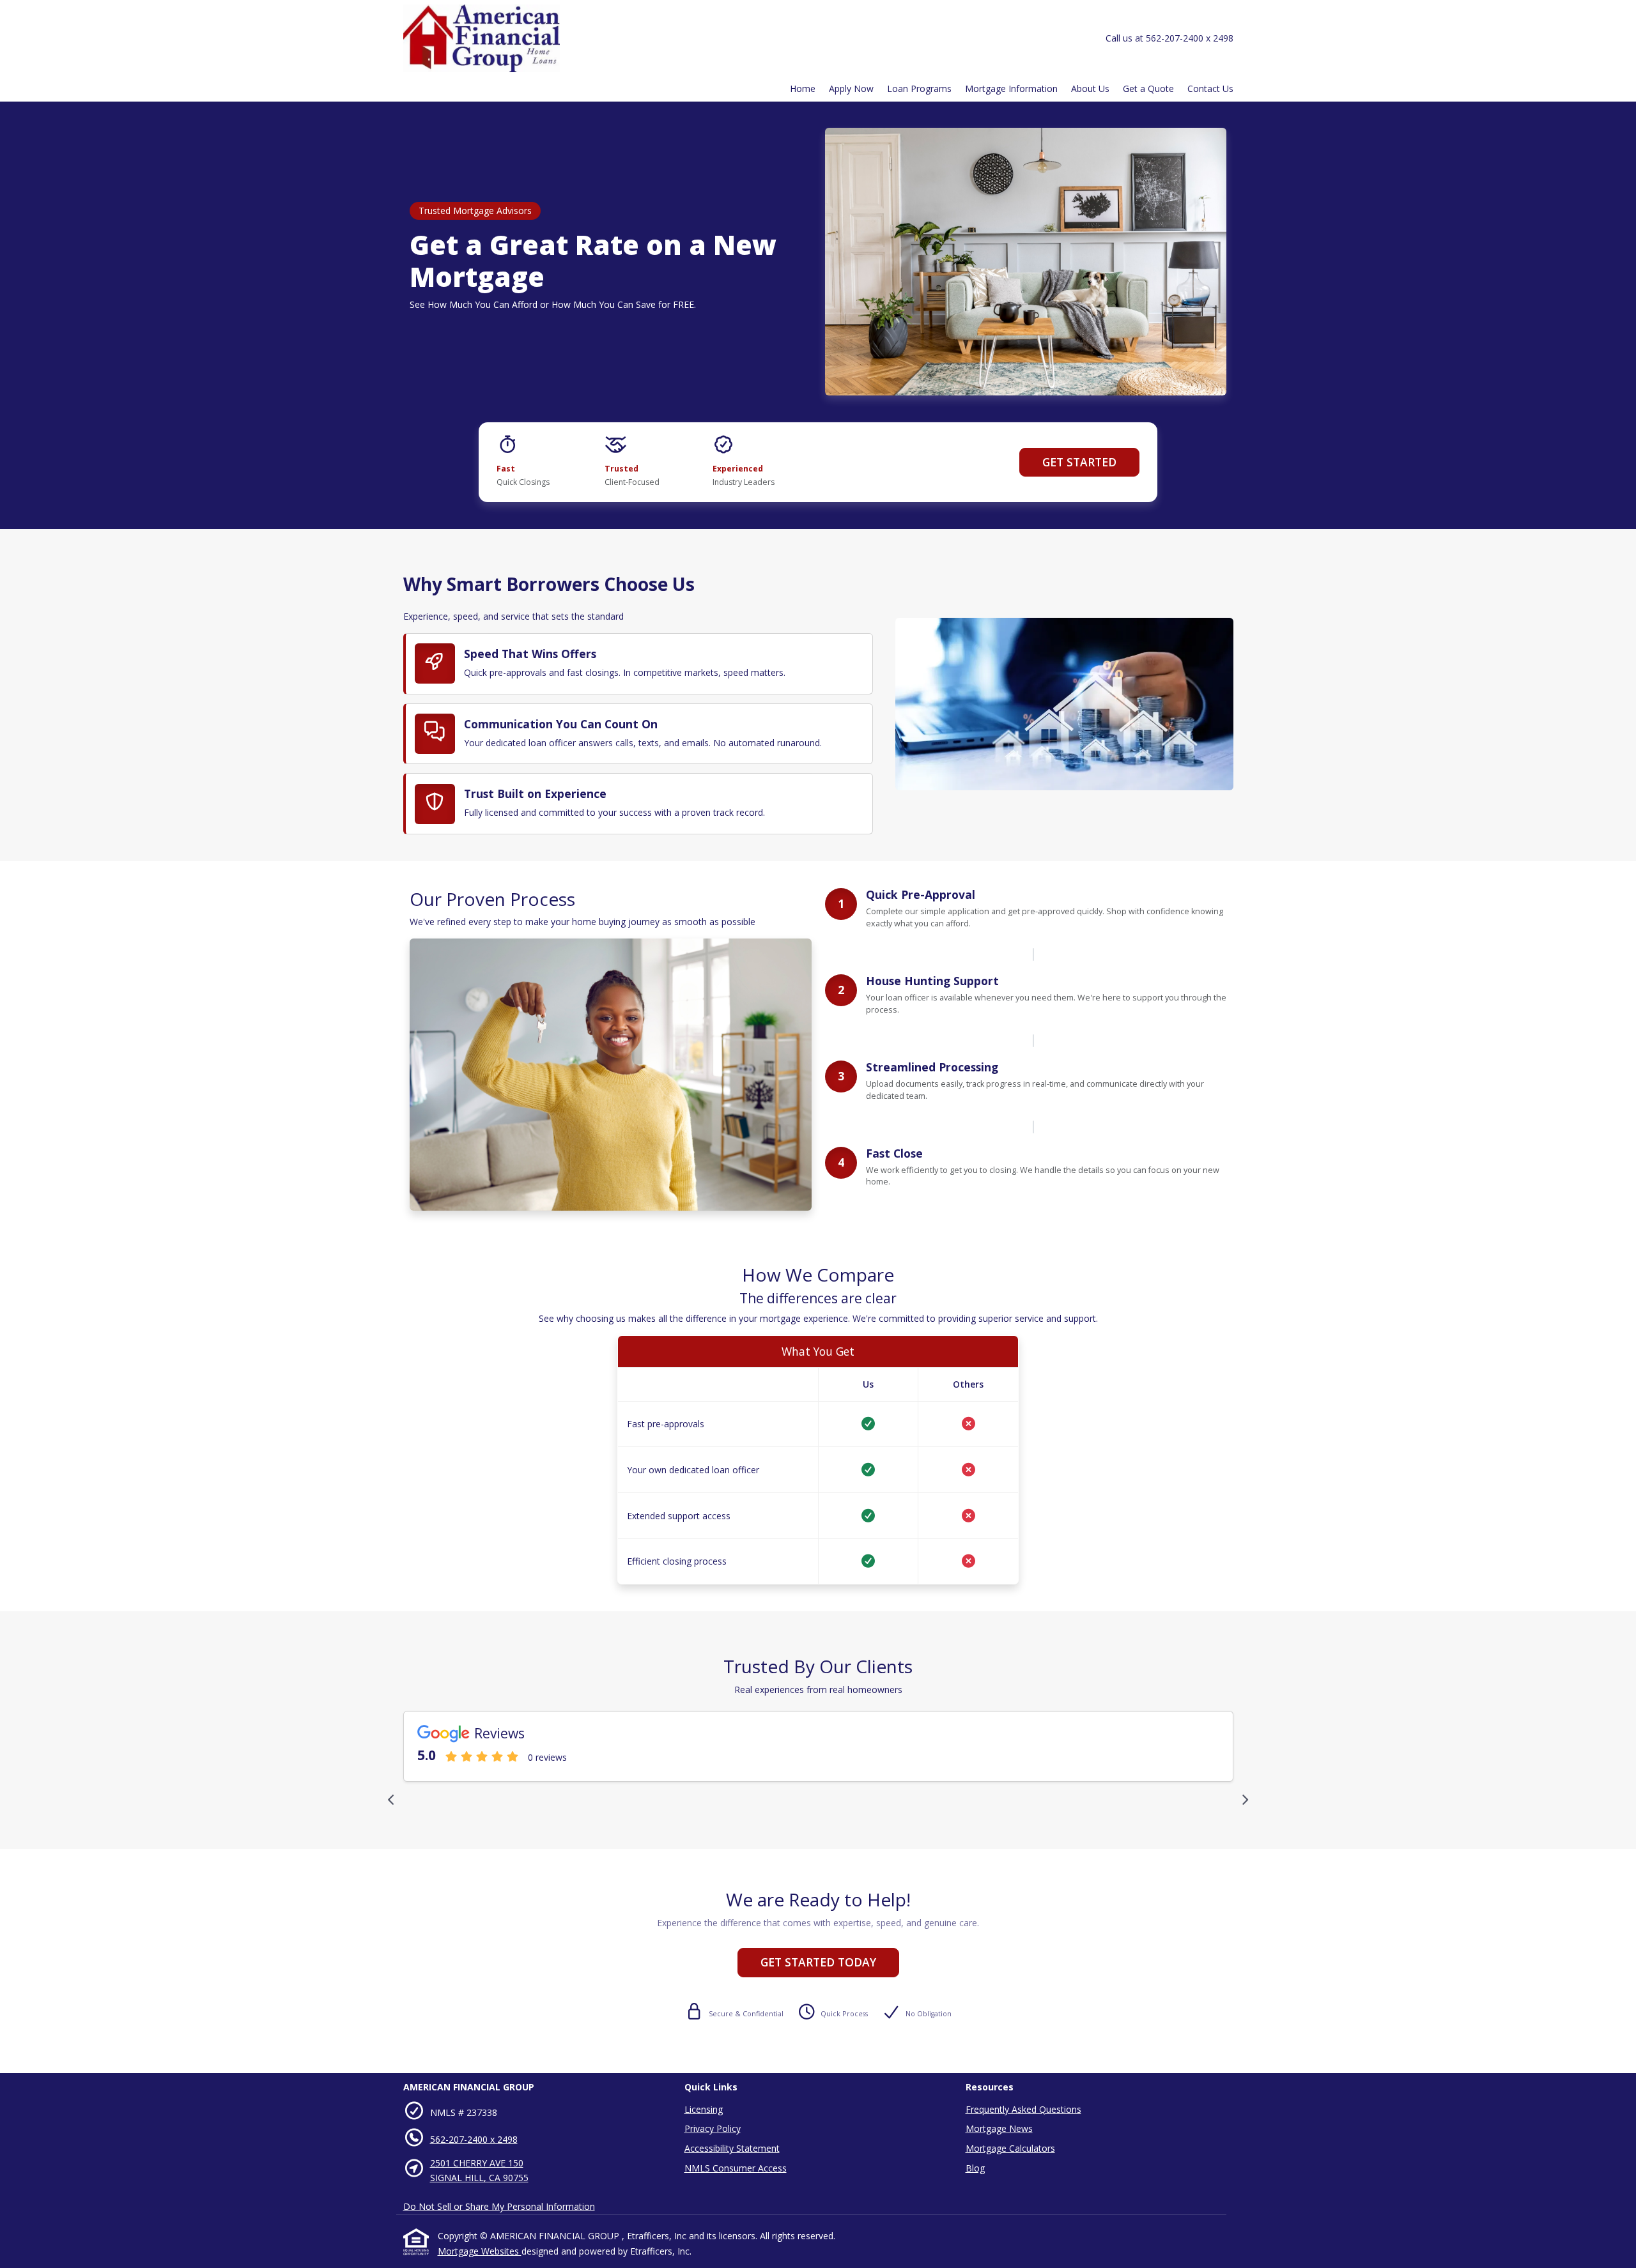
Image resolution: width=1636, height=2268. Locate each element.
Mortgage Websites (480, 2251)
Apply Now (851, 88)
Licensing (704, 2109)
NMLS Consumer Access (736, 2168)
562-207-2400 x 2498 (474, 2139)
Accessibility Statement (732, 2148)
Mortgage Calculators (1010, 2148)
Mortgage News (999, 2128)
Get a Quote (1148, 88)
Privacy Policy (713, 2128)
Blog (975, 2168)
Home (803, 88)
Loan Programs (919, 88)
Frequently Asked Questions (1023, 2109)
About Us (1090, 88)
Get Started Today (818, 1962)
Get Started (1079, 462)
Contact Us (1210, 88)
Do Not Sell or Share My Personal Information (499, 2206)
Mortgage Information (1011, 88)
